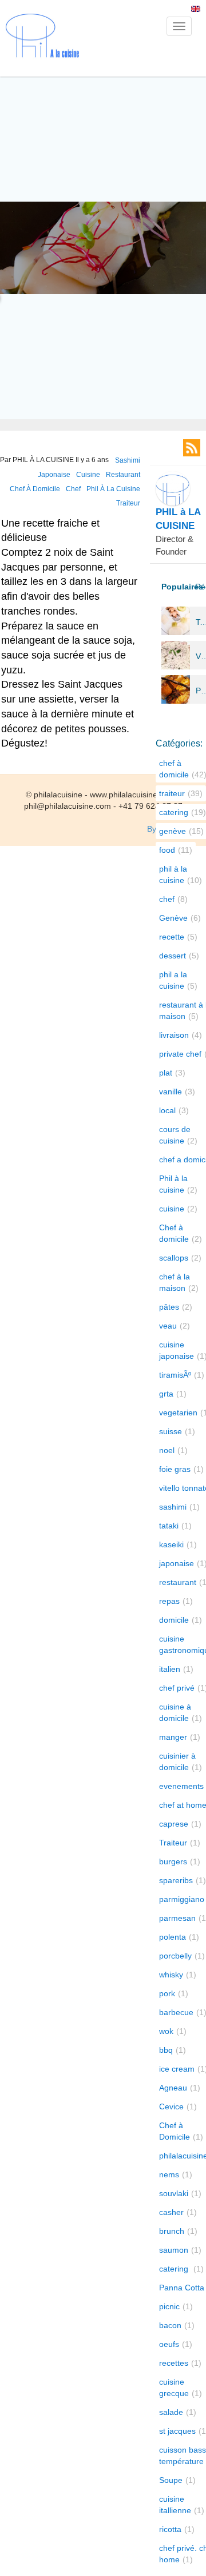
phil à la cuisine (113, 489)
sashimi (128, 460)
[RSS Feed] (192, 448)
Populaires (175, 587)
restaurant (123, 475)
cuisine (88, 475)
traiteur (128, 503)
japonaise (54, 475)
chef (73, 489)
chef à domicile (35, 489)
